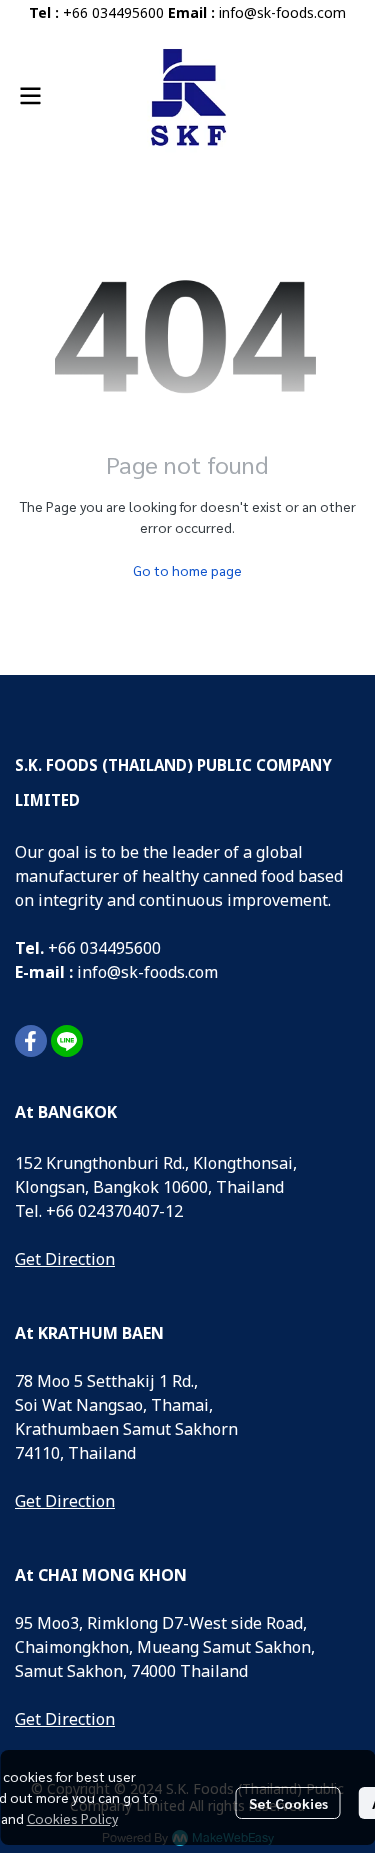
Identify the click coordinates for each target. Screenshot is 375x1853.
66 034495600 (109, 949)
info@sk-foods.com (282, 13)
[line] (67, 1041)
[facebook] (31, 1041)
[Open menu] (30, 96)
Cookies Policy (72, 1818)
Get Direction (65, 1260)
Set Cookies (288, 1803)
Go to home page (187, 570)
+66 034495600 (113, 13)
